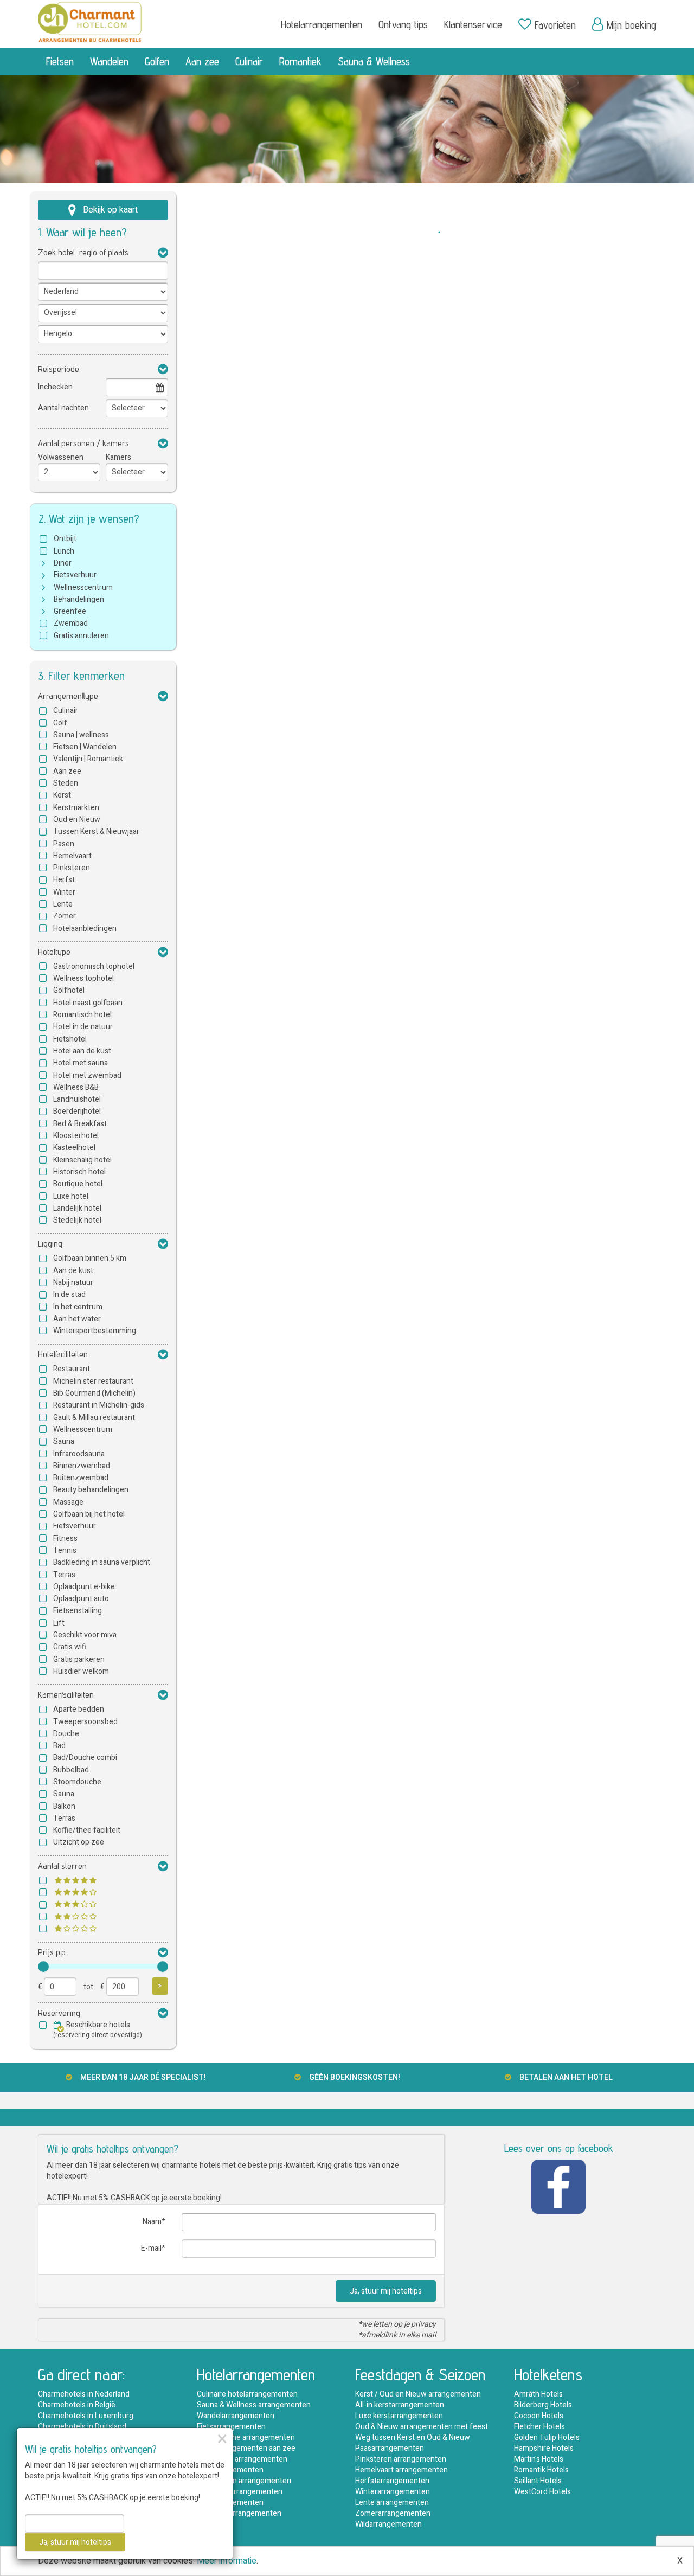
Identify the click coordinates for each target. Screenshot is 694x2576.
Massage (68, 1502)
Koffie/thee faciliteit (87, 1830)
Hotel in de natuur (83, 1027)
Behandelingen (79, 599)
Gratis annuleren (81, 636)
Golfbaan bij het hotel (89, 1514)
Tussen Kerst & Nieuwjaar (96, 831)
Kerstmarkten (76, 808)
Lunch (64, 551)
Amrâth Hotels (538, 2394)
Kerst (62, 795)
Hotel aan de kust (82, 1051)
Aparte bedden (79, 1709)
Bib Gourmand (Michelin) (94, 1393)
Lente (63, 904)
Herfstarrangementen (392, 2481)
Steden (66, 783)
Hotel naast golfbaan (88, 1003)
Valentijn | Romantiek (88, 759)
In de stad (69, 1295)
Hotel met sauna (81, 1063)
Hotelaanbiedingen (85, 929)
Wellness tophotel (83, 978)
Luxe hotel (71, 1196)
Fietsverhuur (75, 575)
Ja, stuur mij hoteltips (386, 2291)
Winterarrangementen (393, 2492)
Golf (60, 723)
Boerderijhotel (77, 1111)
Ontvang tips (403, 24)
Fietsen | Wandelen (85, 747)
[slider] (43, 1967)
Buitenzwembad (81, 1478)
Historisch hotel (79, 1172)
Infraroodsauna (79, 1454)
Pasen (64, 844)
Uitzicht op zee (79, 1842)
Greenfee (70, 611)
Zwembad (71, 623)
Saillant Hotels (538, 2481)
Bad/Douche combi (85, 1758)
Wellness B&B (76, 1087)
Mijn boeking (631, 25)
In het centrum (78, 1307)
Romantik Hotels (541, 2470)
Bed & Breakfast (80, 1124)
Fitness (65, 1538)
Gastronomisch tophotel (94, 966)
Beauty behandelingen (91, 1490)
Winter (64, 892)
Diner (63, 563)
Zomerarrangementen (393, 2513)
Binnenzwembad (82, 1466)
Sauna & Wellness (374, 61)
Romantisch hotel (82, 1015)
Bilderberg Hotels (543, 2405)
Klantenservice (473, 24)
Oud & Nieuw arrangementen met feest (422, 2427)
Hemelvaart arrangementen (401, 2470)
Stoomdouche (77, 1782)
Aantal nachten (63, 408)
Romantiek (300, 61)
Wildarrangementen (388, 2524)
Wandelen (109, 61)
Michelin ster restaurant (93, 1381)
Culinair (249, 61)
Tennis (65, 1550)
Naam (152, 2222)
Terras (64, 1575)
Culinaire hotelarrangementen (247, 2394)
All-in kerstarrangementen (400, 2405)
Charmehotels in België (77, 2405)
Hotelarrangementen (322, 24)
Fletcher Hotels (539, 2427)
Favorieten (555, 25)
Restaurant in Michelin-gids (99, 1405)
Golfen (157, 61)
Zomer (65, 916)
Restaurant (72, 1369)
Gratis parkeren (79, 1659)
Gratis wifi (70, 1647)
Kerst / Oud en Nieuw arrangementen (418, 2394)
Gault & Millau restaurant (94, 1418)
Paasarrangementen (390, 2448)
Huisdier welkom (81, 1671)
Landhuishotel (77, 1099)
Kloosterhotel (76, 1136)
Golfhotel (69, 990)
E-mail (151, 2248)
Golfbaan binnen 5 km (90, 1258)
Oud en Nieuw (77, 820)
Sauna (64, 1441)
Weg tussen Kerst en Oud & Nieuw (413, 2437)
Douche (66, 1734)
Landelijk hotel (77, 1208)
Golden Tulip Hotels (547, 2437)
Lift (59, 1623)
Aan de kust (73, 1271)
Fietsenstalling (78, 1611)
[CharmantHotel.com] (90, 21)
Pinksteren (72, 868)
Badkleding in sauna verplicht (102, 1562)
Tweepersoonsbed (85, 1722)
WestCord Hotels (542, 2492)
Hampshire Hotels (544, 2448)
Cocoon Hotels (539, 2416)
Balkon (64, 1806)
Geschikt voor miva (85, 1635)
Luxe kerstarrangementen (399, 2416)
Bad (59, 1746)
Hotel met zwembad (87, 1075)
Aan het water (77, 1319)
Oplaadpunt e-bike (84, 1587)
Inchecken (55, 387)
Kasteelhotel (74, 1148)
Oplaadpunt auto (81, 1599)
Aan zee (202, 61)
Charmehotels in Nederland (84, 2394)
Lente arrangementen (392, 2503)
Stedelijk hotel (77, 1220)
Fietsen (60, 61)
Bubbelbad (71, 1770)
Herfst (64, 880)
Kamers (118, 457)
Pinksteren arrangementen (401, 2459)
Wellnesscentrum (83, 587)
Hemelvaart (72, 856)
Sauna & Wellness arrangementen (254, 2405)
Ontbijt (65, 539)
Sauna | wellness (81, 735)
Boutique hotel (78, 1184)
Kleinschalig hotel (82, 1160)
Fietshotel (70, 1039)
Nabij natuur (73, 1283)
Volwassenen (61, 457)
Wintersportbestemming (95, 1331)
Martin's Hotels (539, 2459)
